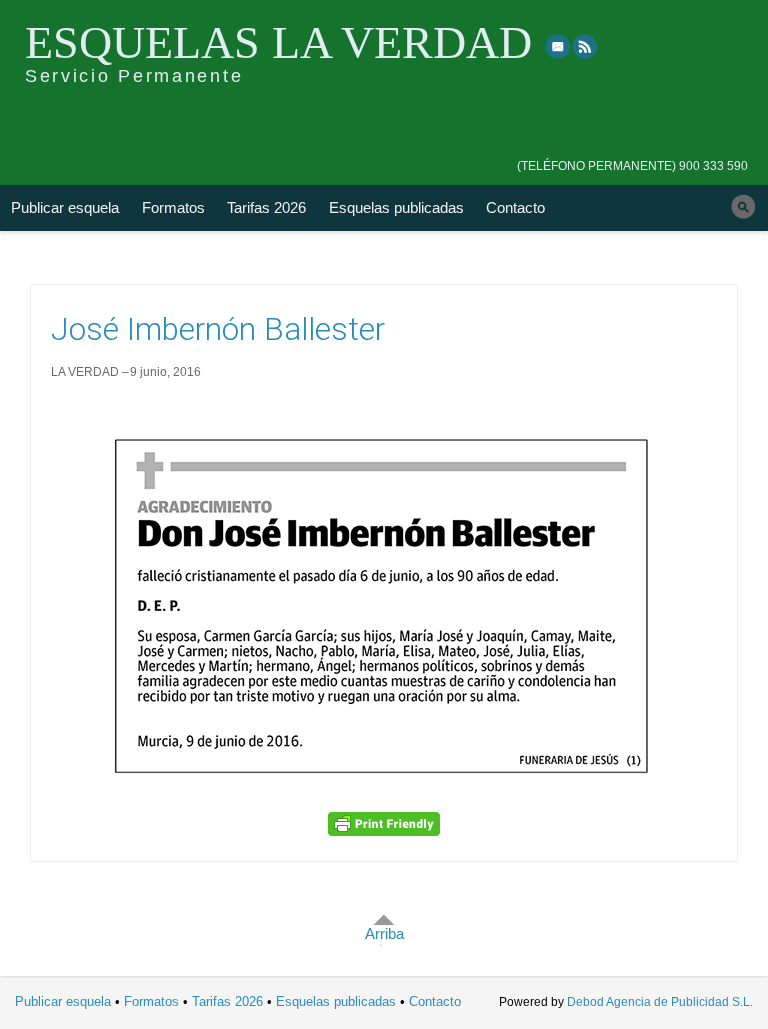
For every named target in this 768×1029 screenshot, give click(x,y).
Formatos (173, 207)
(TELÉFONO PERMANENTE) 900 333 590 (632, 166)
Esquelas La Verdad (278, 42)
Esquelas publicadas (396, 207)
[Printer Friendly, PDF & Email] (384, 824)
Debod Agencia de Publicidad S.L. (660, 1002)
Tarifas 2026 (266, 207)
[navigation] (632, 152)
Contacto (515, 207)
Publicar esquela (65, 207)
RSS (586, 46)
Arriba (384, 933)
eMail (558, 46)
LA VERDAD (85, 372)
